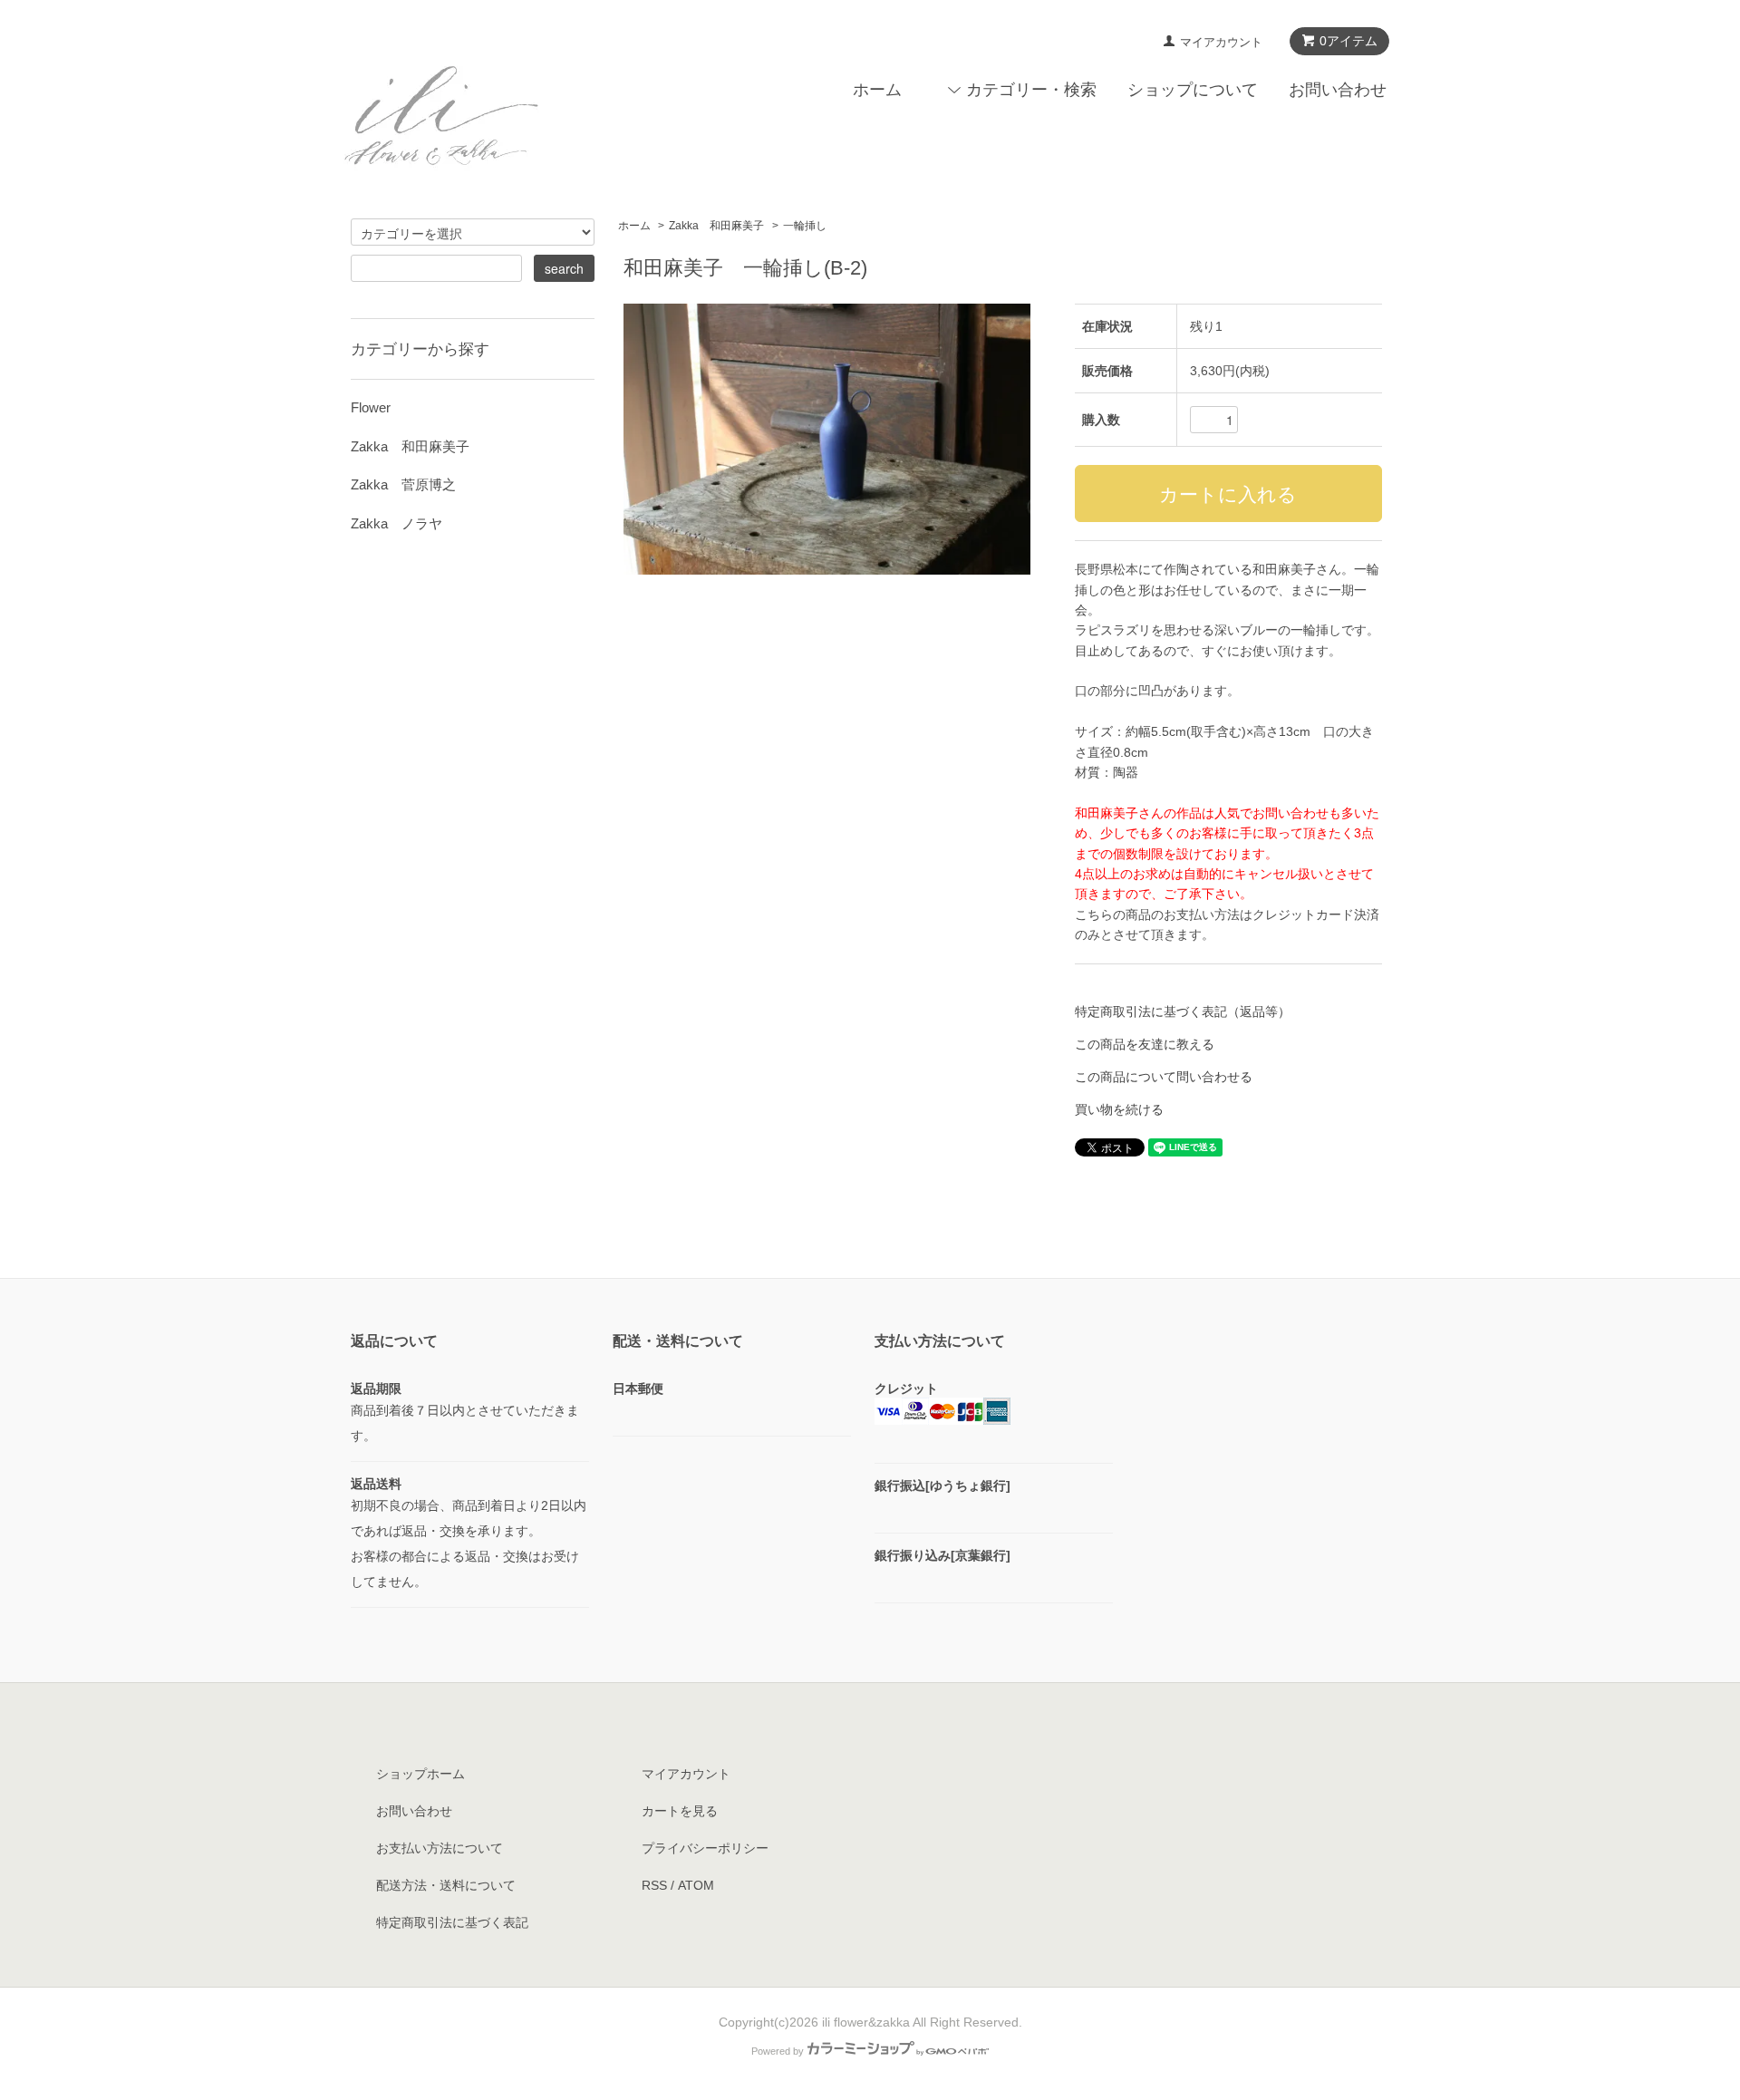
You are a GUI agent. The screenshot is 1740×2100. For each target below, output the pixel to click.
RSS (654, 1885)
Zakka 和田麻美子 (716, 226)
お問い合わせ (1338, 90)
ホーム (877, 90)
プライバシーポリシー (705, 1848)
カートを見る (680, 1811)
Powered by (778, 2051)
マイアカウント (1221, 42)
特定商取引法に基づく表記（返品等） (1183, 1011)
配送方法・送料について (446, 1885)
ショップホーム (420, 1774)
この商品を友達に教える (1145, 1044)
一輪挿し (805, 226)
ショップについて (1193, 90)
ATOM (696, 1885)
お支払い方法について (440, 1848)
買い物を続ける (1119, 1109)
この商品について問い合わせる (1164, 1077)
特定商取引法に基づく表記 (452, 1922)
